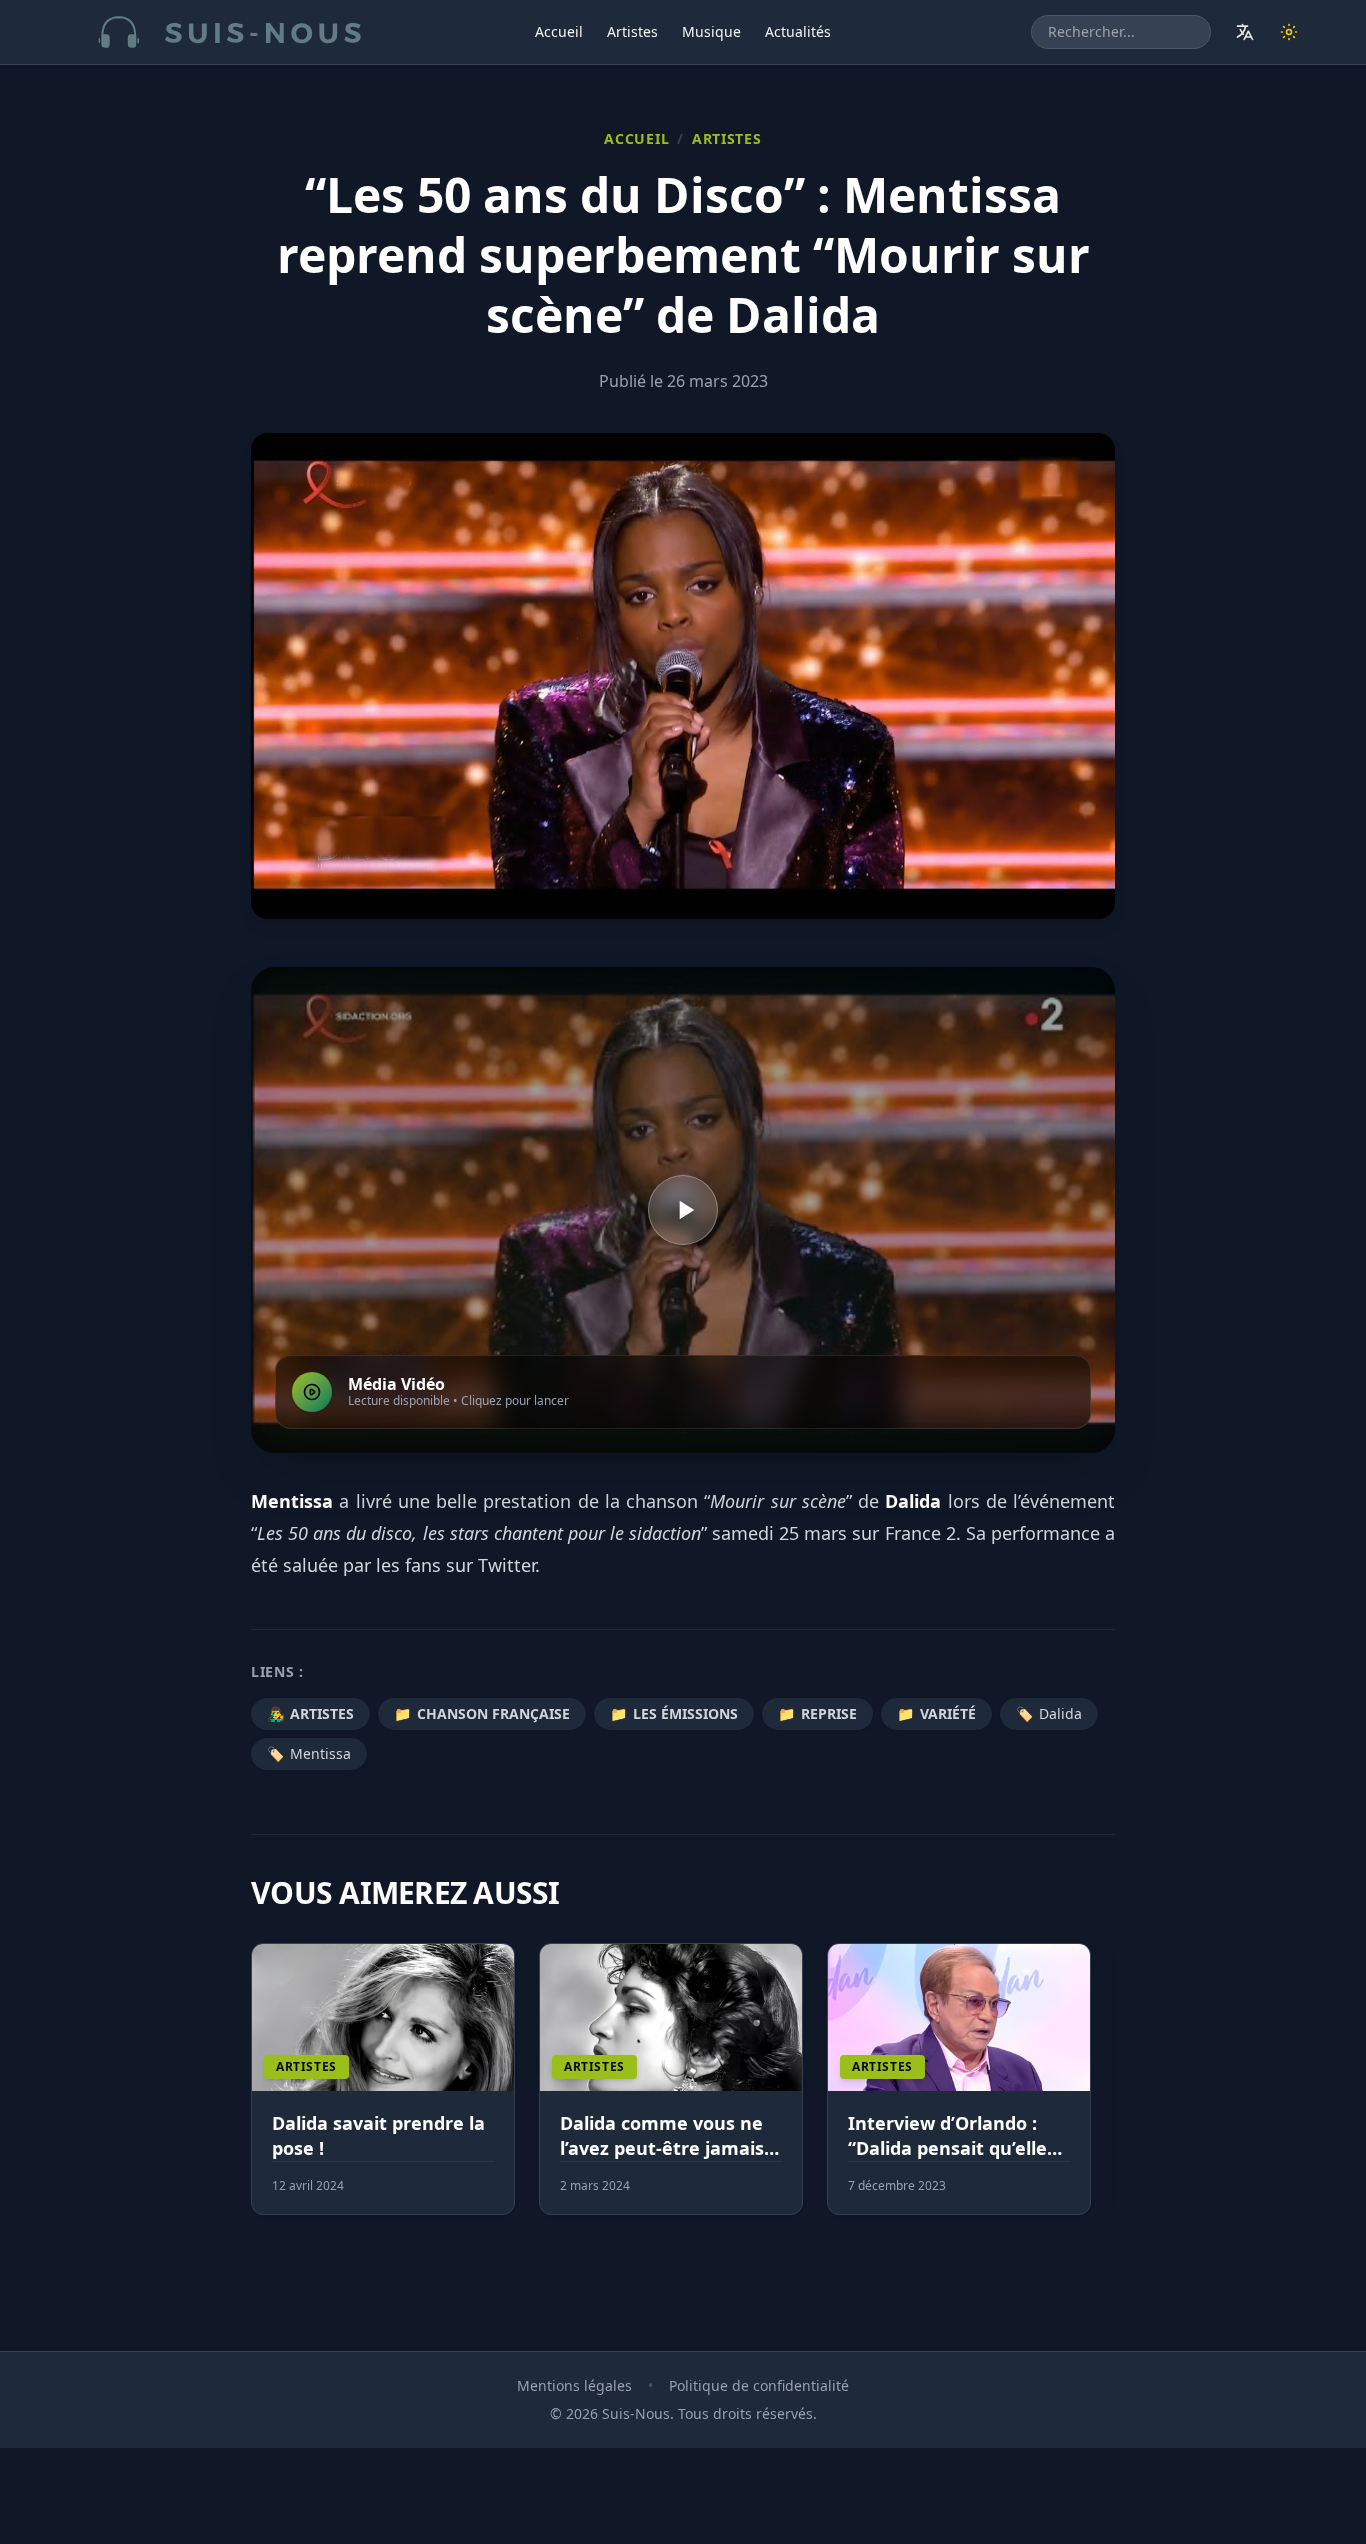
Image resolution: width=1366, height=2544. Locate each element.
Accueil (559, 31)
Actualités (798, 31)
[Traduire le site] (1245, 32)
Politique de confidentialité (759, 2385)
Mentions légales (574, 2385)
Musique (711, 31)
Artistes (632, 31)
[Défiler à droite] (1106, 2091)
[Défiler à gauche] (260, 2091)
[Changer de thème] (1289, 32)
